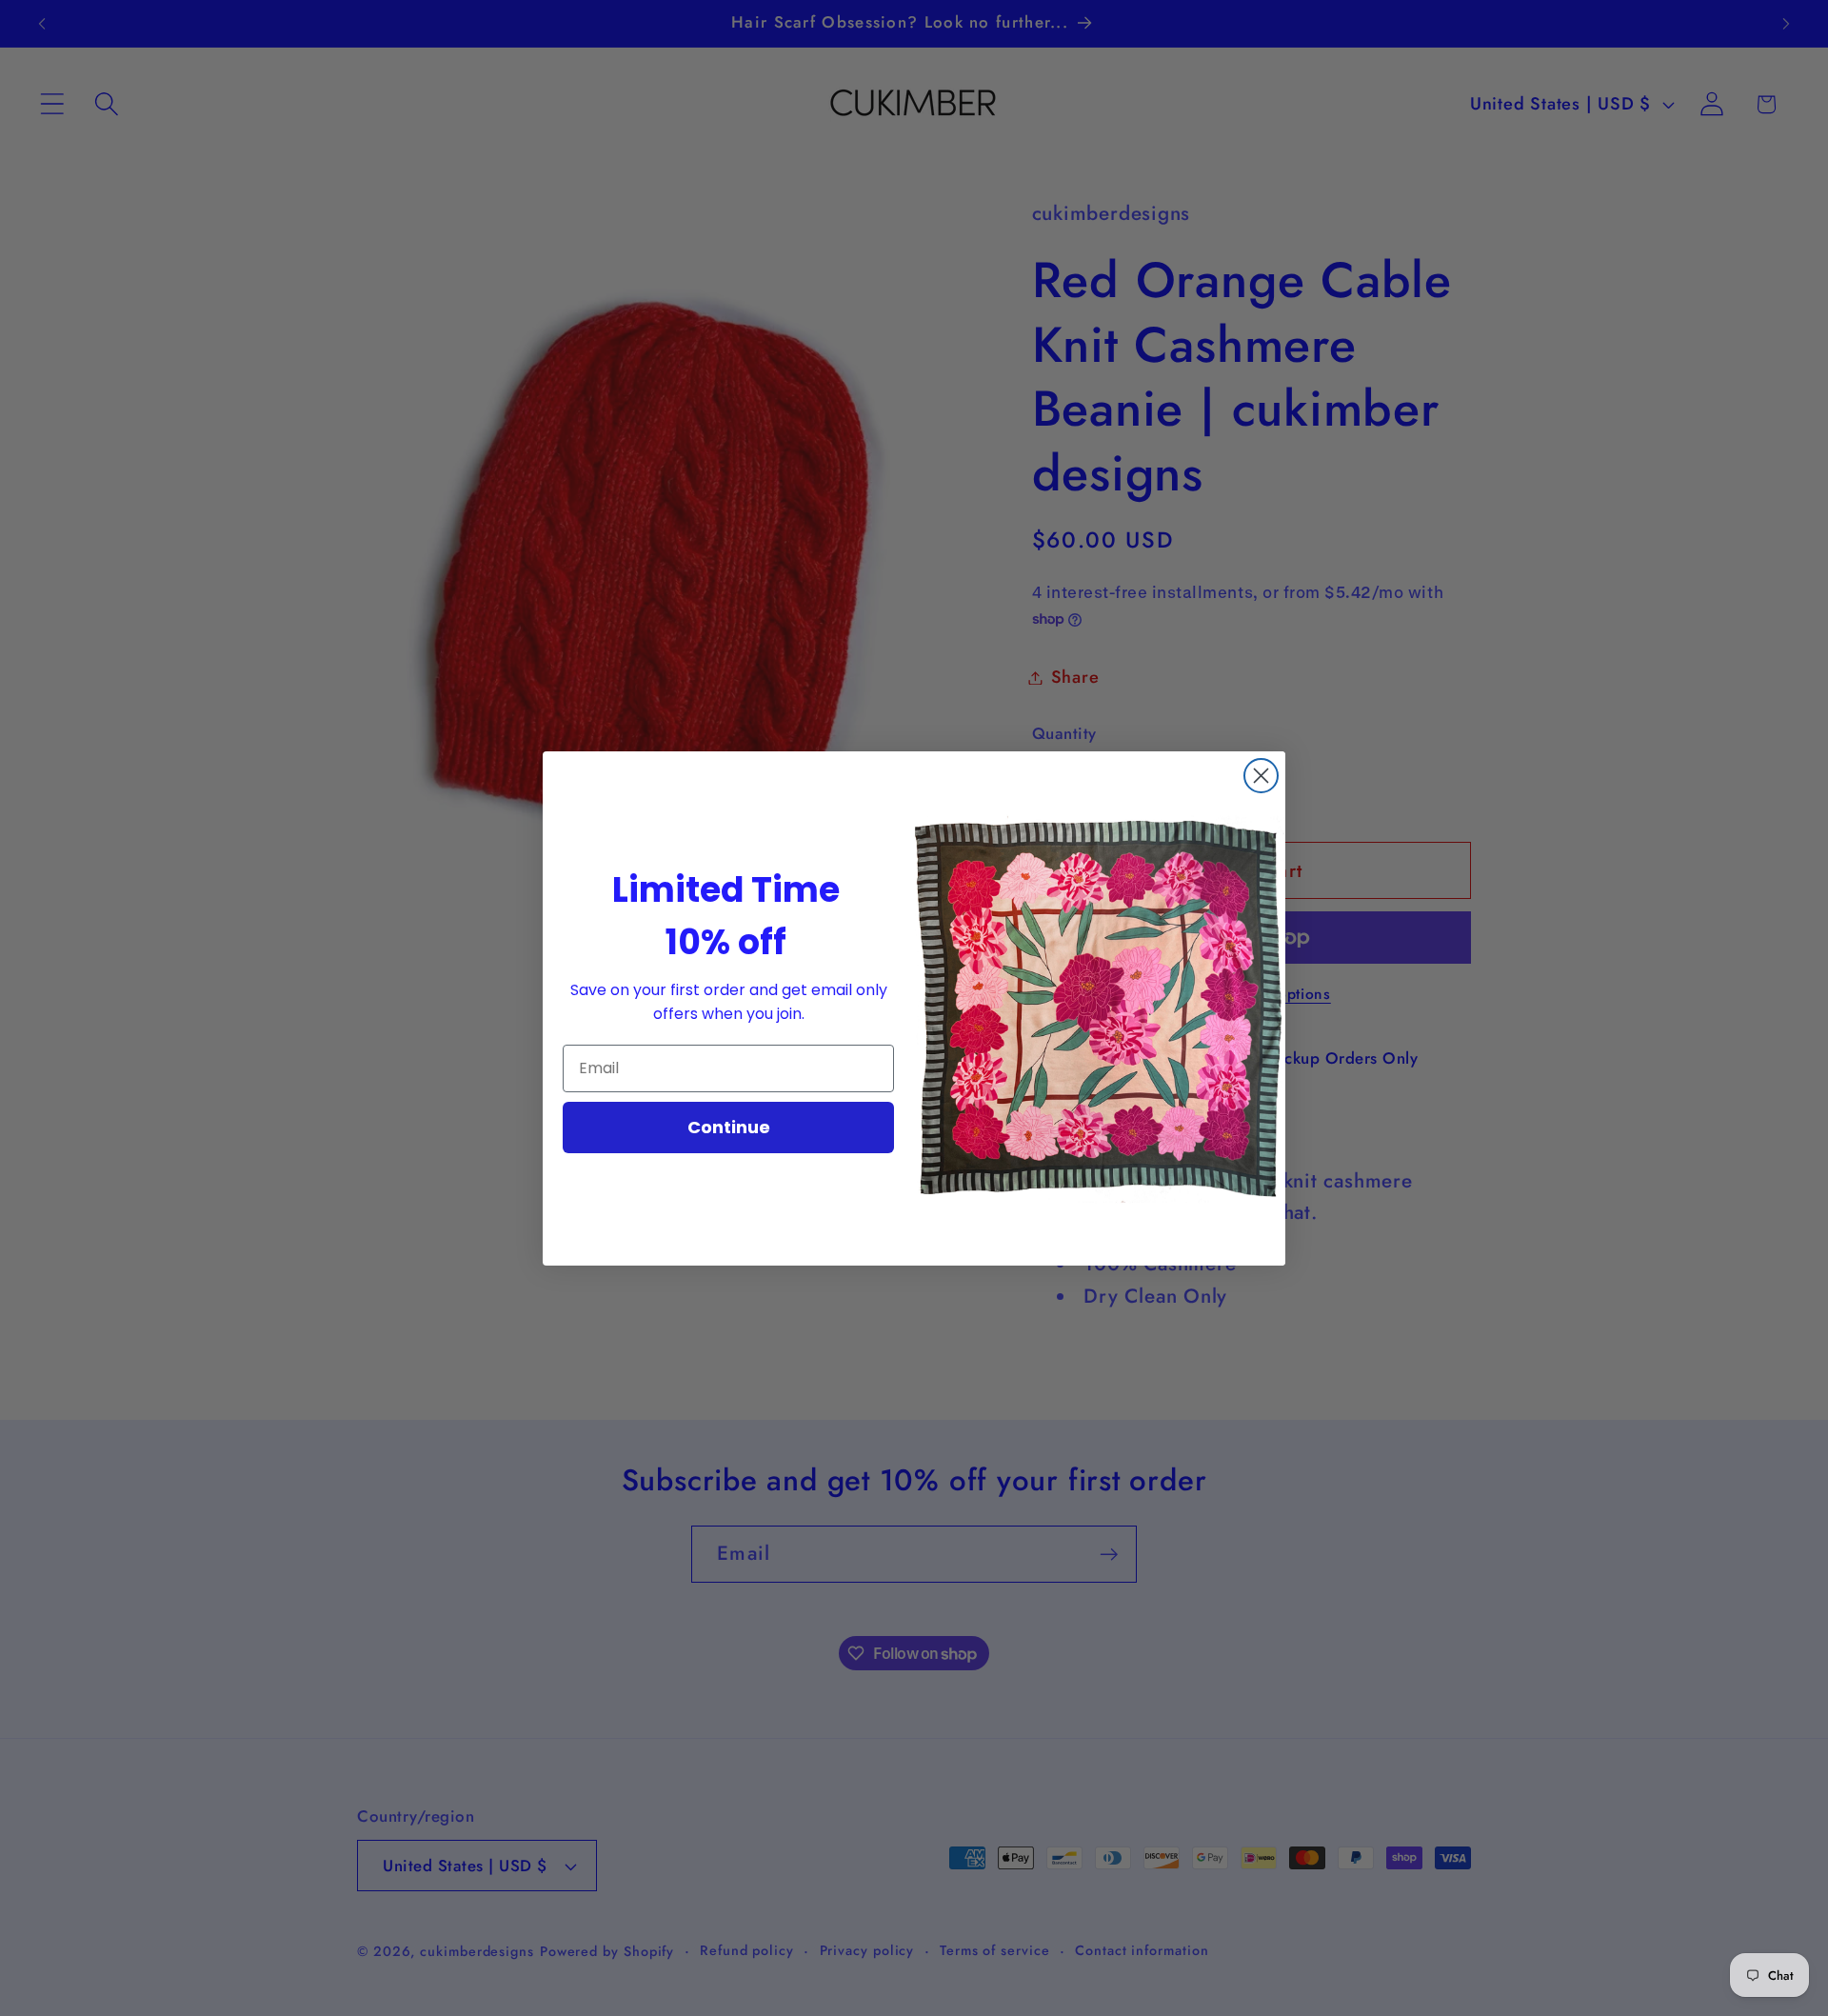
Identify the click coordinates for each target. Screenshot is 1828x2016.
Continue (729, 1127)
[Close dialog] (1261, 776)
